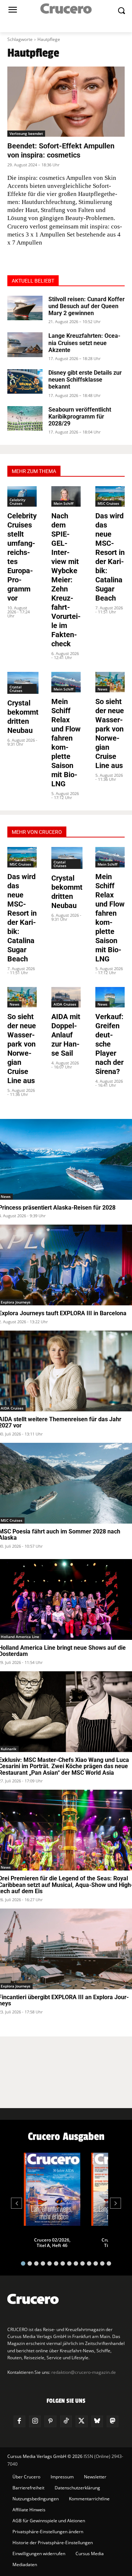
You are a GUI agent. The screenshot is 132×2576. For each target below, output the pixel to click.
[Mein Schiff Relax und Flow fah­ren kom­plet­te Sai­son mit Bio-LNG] (66, 682)
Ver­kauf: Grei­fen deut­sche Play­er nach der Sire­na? (109, 1044)
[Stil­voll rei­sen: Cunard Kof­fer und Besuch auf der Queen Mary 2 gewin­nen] (25, 308)
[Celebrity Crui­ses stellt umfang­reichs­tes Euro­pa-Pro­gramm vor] (22, 496)
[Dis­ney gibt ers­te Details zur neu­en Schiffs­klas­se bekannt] (25, 381)
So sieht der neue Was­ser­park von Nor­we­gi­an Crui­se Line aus (110, 733)
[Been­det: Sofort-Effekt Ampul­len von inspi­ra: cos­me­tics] (66, 102)
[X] (81, 2421)
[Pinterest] (50, 2421)
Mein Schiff (63, 503)
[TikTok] (66, 2421)
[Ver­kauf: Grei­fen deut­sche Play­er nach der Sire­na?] (110, 997)
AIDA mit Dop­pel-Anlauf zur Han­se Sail (66, 1035)
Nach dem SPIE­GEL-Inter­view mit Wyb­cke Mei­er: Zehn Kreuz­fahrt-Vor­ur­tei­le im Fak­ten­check (66, 580)
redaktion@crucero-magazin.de (84, 2372)
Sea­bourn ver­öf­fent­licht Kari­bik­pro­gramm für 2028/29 (80, 417)
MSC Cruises (108, 503)
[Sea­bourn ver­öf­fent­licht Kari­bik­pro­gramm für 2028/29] (25, 418)
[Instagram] (35, 2421)
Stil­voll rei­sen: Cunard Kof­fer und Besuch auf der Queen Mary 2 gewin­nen (87, 306)
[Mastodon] (113, 2421)
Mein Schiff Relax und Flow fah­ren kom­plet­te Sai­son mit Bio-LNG (66, 743)
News (102, 689)
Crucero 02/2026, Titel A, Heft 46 (52, 2243)
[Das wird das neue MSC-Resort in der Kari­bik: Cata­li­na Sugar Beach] (110, 496)
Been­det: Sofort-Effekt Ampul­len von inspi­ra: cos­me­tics (61, 150)
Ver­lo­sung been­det (26, 133)
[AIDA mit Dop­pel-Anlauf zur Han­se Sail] (66, 997)
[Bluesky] (97, 2421)
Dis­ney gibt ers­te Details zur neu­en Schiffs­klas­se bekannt (85, 380)
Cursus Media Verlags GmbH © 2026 (45, 2456)
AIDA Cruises (65, 1004)
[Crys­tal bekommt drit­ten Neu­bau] (23, 683)
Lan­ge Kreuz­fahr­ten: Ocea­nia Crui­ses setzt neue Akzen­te (84, 343)
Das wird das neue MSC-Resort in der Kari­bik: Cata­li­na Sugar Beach (110, 557)
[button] (23, 2263)
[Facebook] (19, 2421)
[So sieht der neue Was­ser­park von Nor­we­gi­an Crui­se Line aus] (110, 682)
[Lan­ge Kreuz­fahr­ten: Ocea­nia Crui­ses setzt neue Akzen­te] (25, 345)
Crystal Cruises (16, 689)
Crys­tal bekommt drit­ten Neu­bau (23, 717)
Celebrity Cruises (17, 502)
